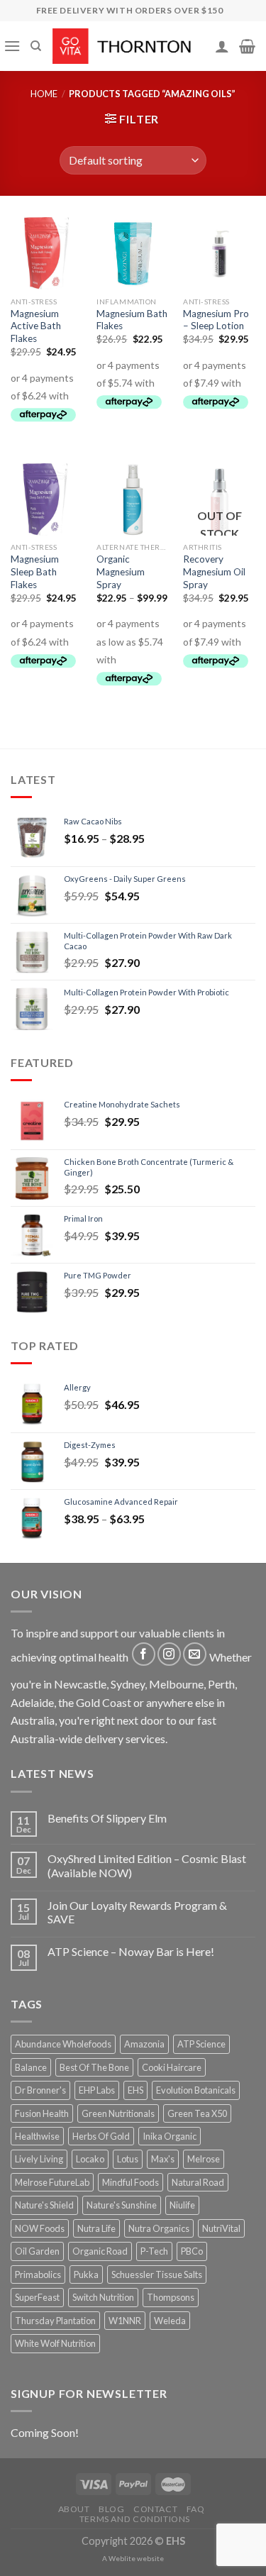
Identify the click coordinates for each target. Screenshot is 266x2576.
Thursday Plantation (55, 2321)
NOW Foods (40, 2228)
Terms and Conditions (135, 2519)
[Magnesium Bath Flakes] (133, 253)
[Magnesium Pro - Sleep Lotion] (219, 253)
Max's (163, 2159)
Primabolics (38, 2274)
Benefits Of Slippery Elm (107, 1818)
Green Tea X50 (197, 2113)
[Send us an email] (195, 1654)
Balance (31, 2067)
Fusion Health (42, 2113)
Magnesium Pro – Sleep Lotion (216, 320)
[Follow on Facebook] (144, 1654)
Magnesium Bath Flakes (132, 320)
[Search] (36, 46)
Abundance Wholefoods (63, 2044)
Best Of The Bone (94, 2067)
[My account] (222, 46)
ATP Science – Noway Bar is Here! (131, 1951)
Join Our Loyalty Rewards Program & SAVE (137, 1912)
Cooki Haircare (172, 2067)
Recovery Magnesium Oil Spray (214, 571)
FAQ (196, 2509)
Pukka (86, 2274)
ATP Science (201, 2044)
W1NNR (125, 2321)
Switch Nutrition (103, 2297)
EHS (135, 2090)
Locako (90, 2159)
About (74, 2509)
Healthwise (37, 2136)
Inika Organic (170, 2136)
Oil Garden (37, 2251)
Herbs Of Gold (101, 2136)
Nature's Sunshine (122, 2205)
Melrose (204, 2159)
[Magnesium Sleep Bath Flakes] (47, 499)
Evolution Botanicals (196, 2090)
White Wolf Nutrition (55, 2343)
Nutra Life (96, 2228)
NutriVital (221, 2228)
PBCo (192, 2251)
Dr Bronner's (40, 2090)
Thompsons (171, 2297)
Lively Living (39, 2159)
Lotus (128, 2159)
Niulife (182, 2205)
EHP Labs (97, 2090)
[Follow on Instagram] (169, 1654)
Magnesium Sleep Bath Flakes (35, 571)
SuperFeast (37, 2297)
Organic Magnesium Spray (121, 571)
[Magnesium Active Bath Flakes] (47, 253)
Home (44, 94)
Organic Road (100, 2251)
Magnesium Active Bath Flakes (36, 326)
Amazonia (144, 2044)
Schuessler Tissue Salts (157, 2274)
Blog (111, 2509)
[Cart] (247, 46)
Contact (155, 2509)
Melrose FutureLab (52, 2182)
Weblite (122, 2558)
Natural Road (198, 2182)
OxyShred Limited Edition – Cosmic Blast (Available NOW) (147, 1865)
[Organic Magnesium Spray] (133, 499)
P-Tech (154, 2251)
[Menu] (12, 46)
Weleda (170, 2321)
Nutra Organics (159, 2228)
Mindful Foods (131, 2182)
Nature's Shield (44, 2205)
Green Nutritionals (118, 2113)
